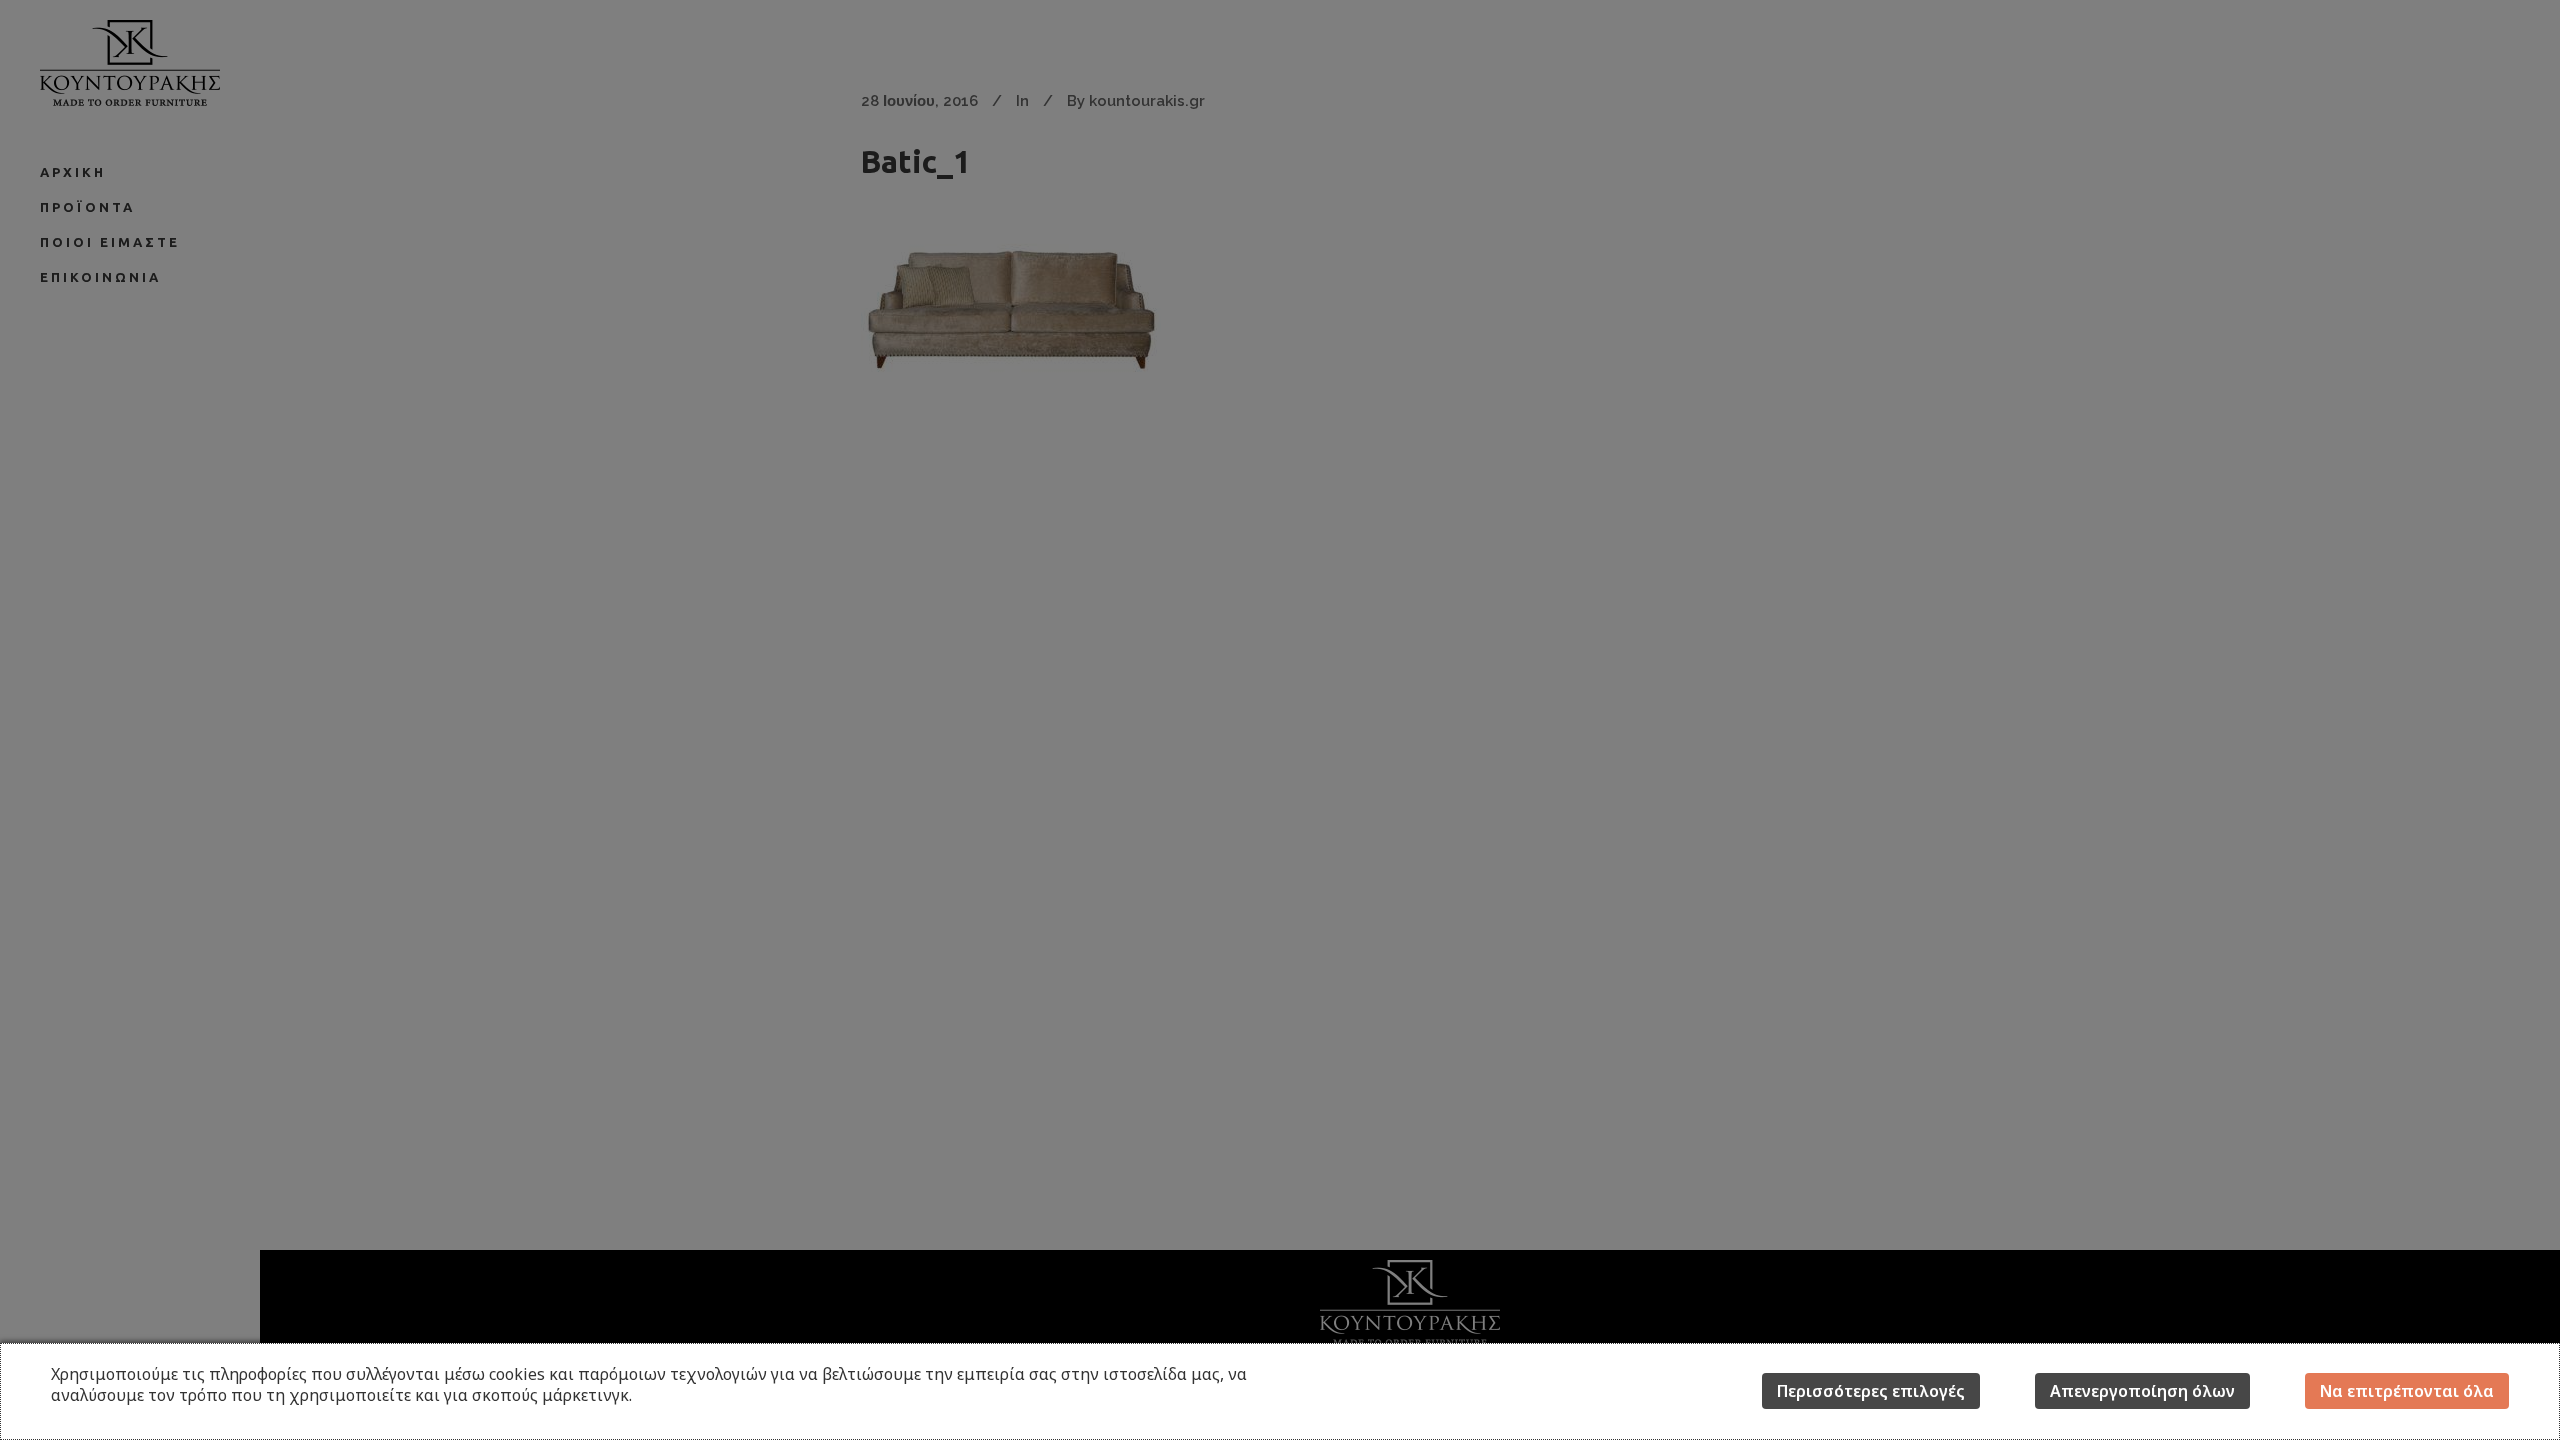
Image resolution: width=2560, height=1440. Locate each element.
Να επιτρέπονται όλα (2407, 1391)
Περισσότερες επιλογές (1871, 1391)
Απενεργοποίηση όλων (2142, 1391)
